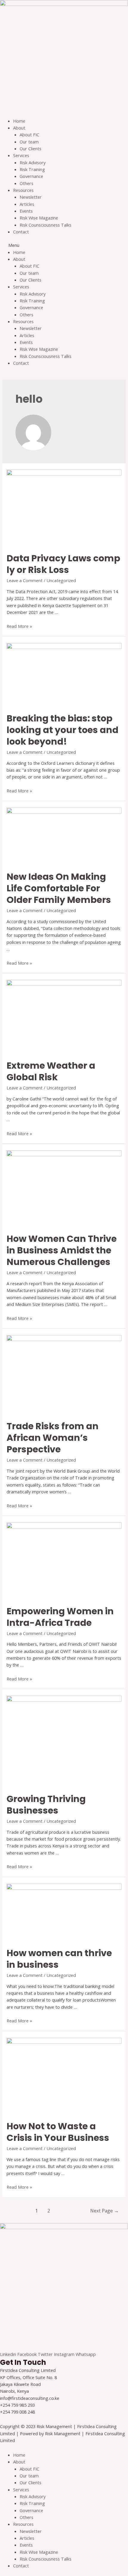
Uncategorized (61, 580)
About (19, 128)
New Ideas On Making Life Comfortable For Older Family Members (59, 888)
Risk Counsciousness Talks (46, 225)
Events (26, 211)
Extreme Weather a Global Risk (51, 1071)
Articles (27, 204)
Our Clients (31, 149)
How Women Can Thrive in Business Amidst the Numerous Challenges (62, 1250)
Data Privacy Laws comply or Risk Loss (63, 564)
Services (21, 155)
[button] (64, 245)
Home (19, 121)
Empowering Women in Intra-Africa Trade (60, 1617)
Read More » (19, 626)
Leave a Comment (25, 580)
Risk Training (32, 169)
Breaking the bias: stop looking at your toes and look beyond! (63, 730)
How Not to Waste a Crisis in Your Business (58, 2132)
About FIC (29, 135)
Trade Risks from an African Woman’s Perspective (53, 1438)
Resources (23, 190)
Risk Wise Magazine (39, 218)
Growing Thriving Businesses (46, 1805)
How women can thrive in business (59, 1959)
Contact (21, 232)
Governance (31, 176)
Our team (29, 142)
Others (26, 183)
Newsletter (31, 197)
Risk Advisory (33, 162)
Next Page (104, 2211)
